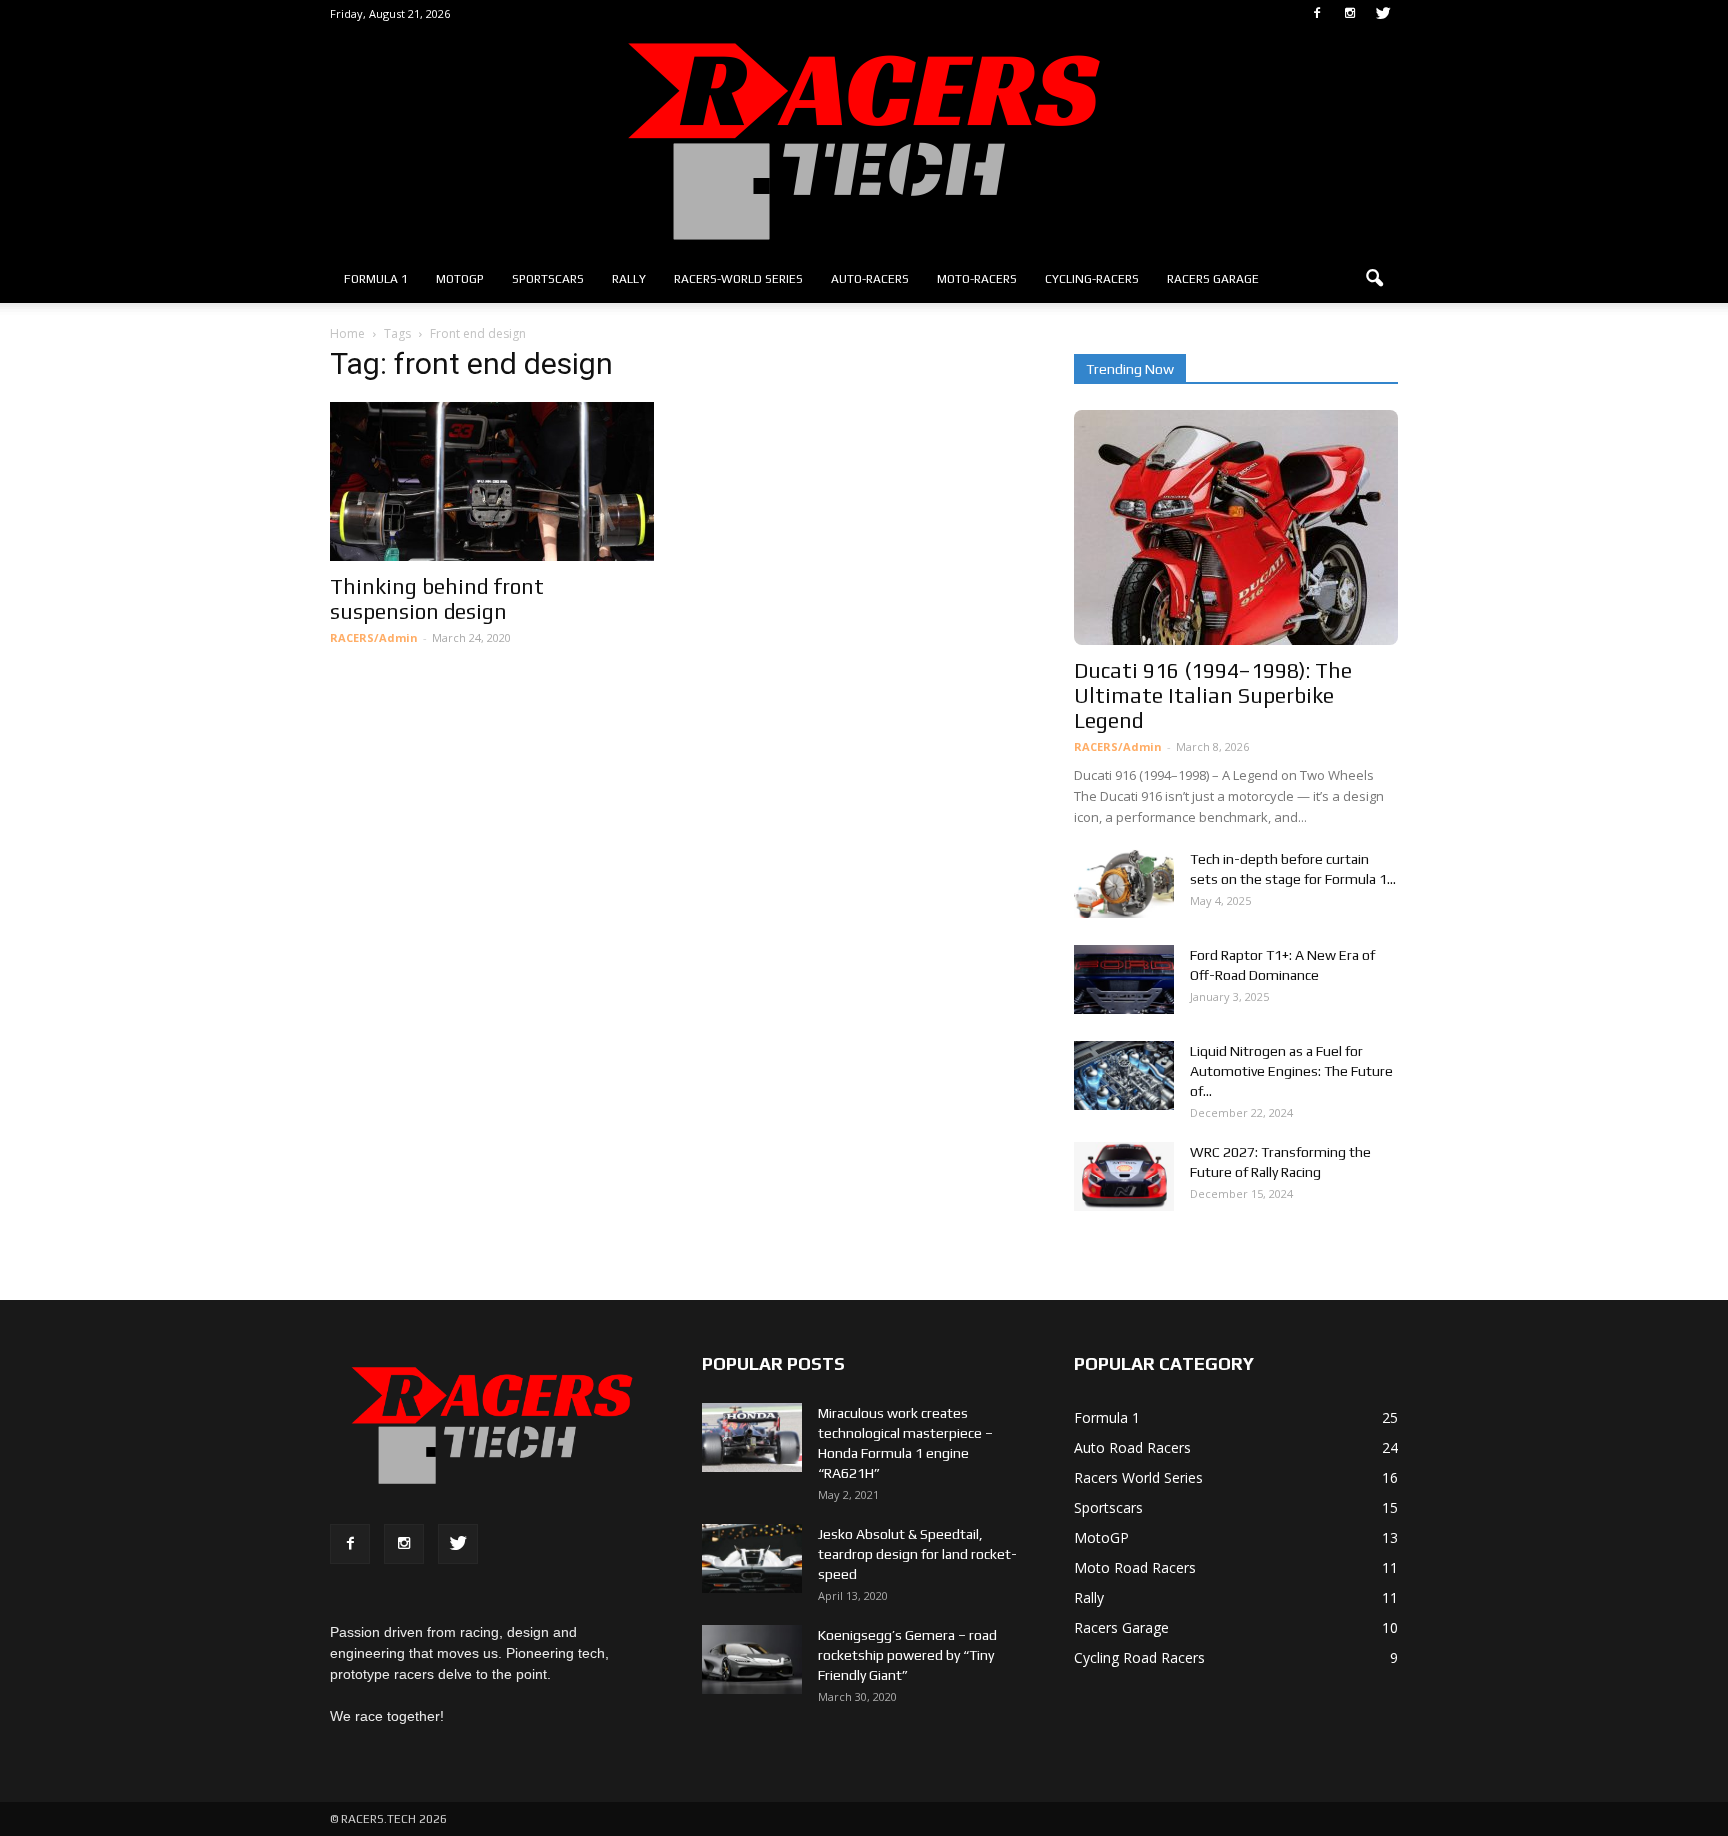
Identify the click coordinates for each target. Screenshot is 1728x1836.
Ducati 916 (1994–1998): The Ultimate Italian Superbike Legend (1213, 695)
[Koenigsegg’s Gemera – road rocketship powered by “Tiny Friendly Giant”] (752, 1659)
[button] (1374, 279)
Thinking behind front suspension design (437, 599)
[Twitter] (1383, 14)
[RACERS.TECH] (864, 141)
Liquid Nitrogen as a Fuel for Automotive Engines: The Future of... (1291, 1071)
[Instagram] (1350, 14)
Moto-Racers (977, 279)
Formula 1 (376, 279)
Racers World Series (1138, 1477)
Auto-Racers (870, 279)
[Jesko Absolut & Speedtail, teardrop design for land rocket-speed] (752, 1558)
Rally (629, 279)
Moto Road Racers (1135, 1567)
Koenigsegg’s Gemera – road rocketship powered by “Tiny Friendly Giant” (907, 1655)
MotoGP (460, 279)
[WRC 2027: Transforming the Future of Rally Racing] (1124, 1176)
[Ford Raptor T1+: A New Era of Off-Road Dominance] (1124, 979)
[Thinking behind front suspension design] (492, 481)
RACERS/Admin (374, 637)
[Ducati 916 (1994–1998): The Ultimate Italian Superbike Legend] (1236, 527)
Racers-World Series (738, 279)
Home (347, 333)
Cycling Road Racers (1139, 1657)
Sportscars (548, 279)
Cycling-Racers (1092, 279)
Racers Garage (1213, 279)
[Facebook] (1317, 14)
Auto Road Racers (1132, 1447)
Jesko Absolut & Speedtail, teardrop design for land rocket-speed (917, 1554)
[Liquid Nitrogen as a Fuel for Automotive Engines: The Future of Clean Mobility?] (1124, 1075)
